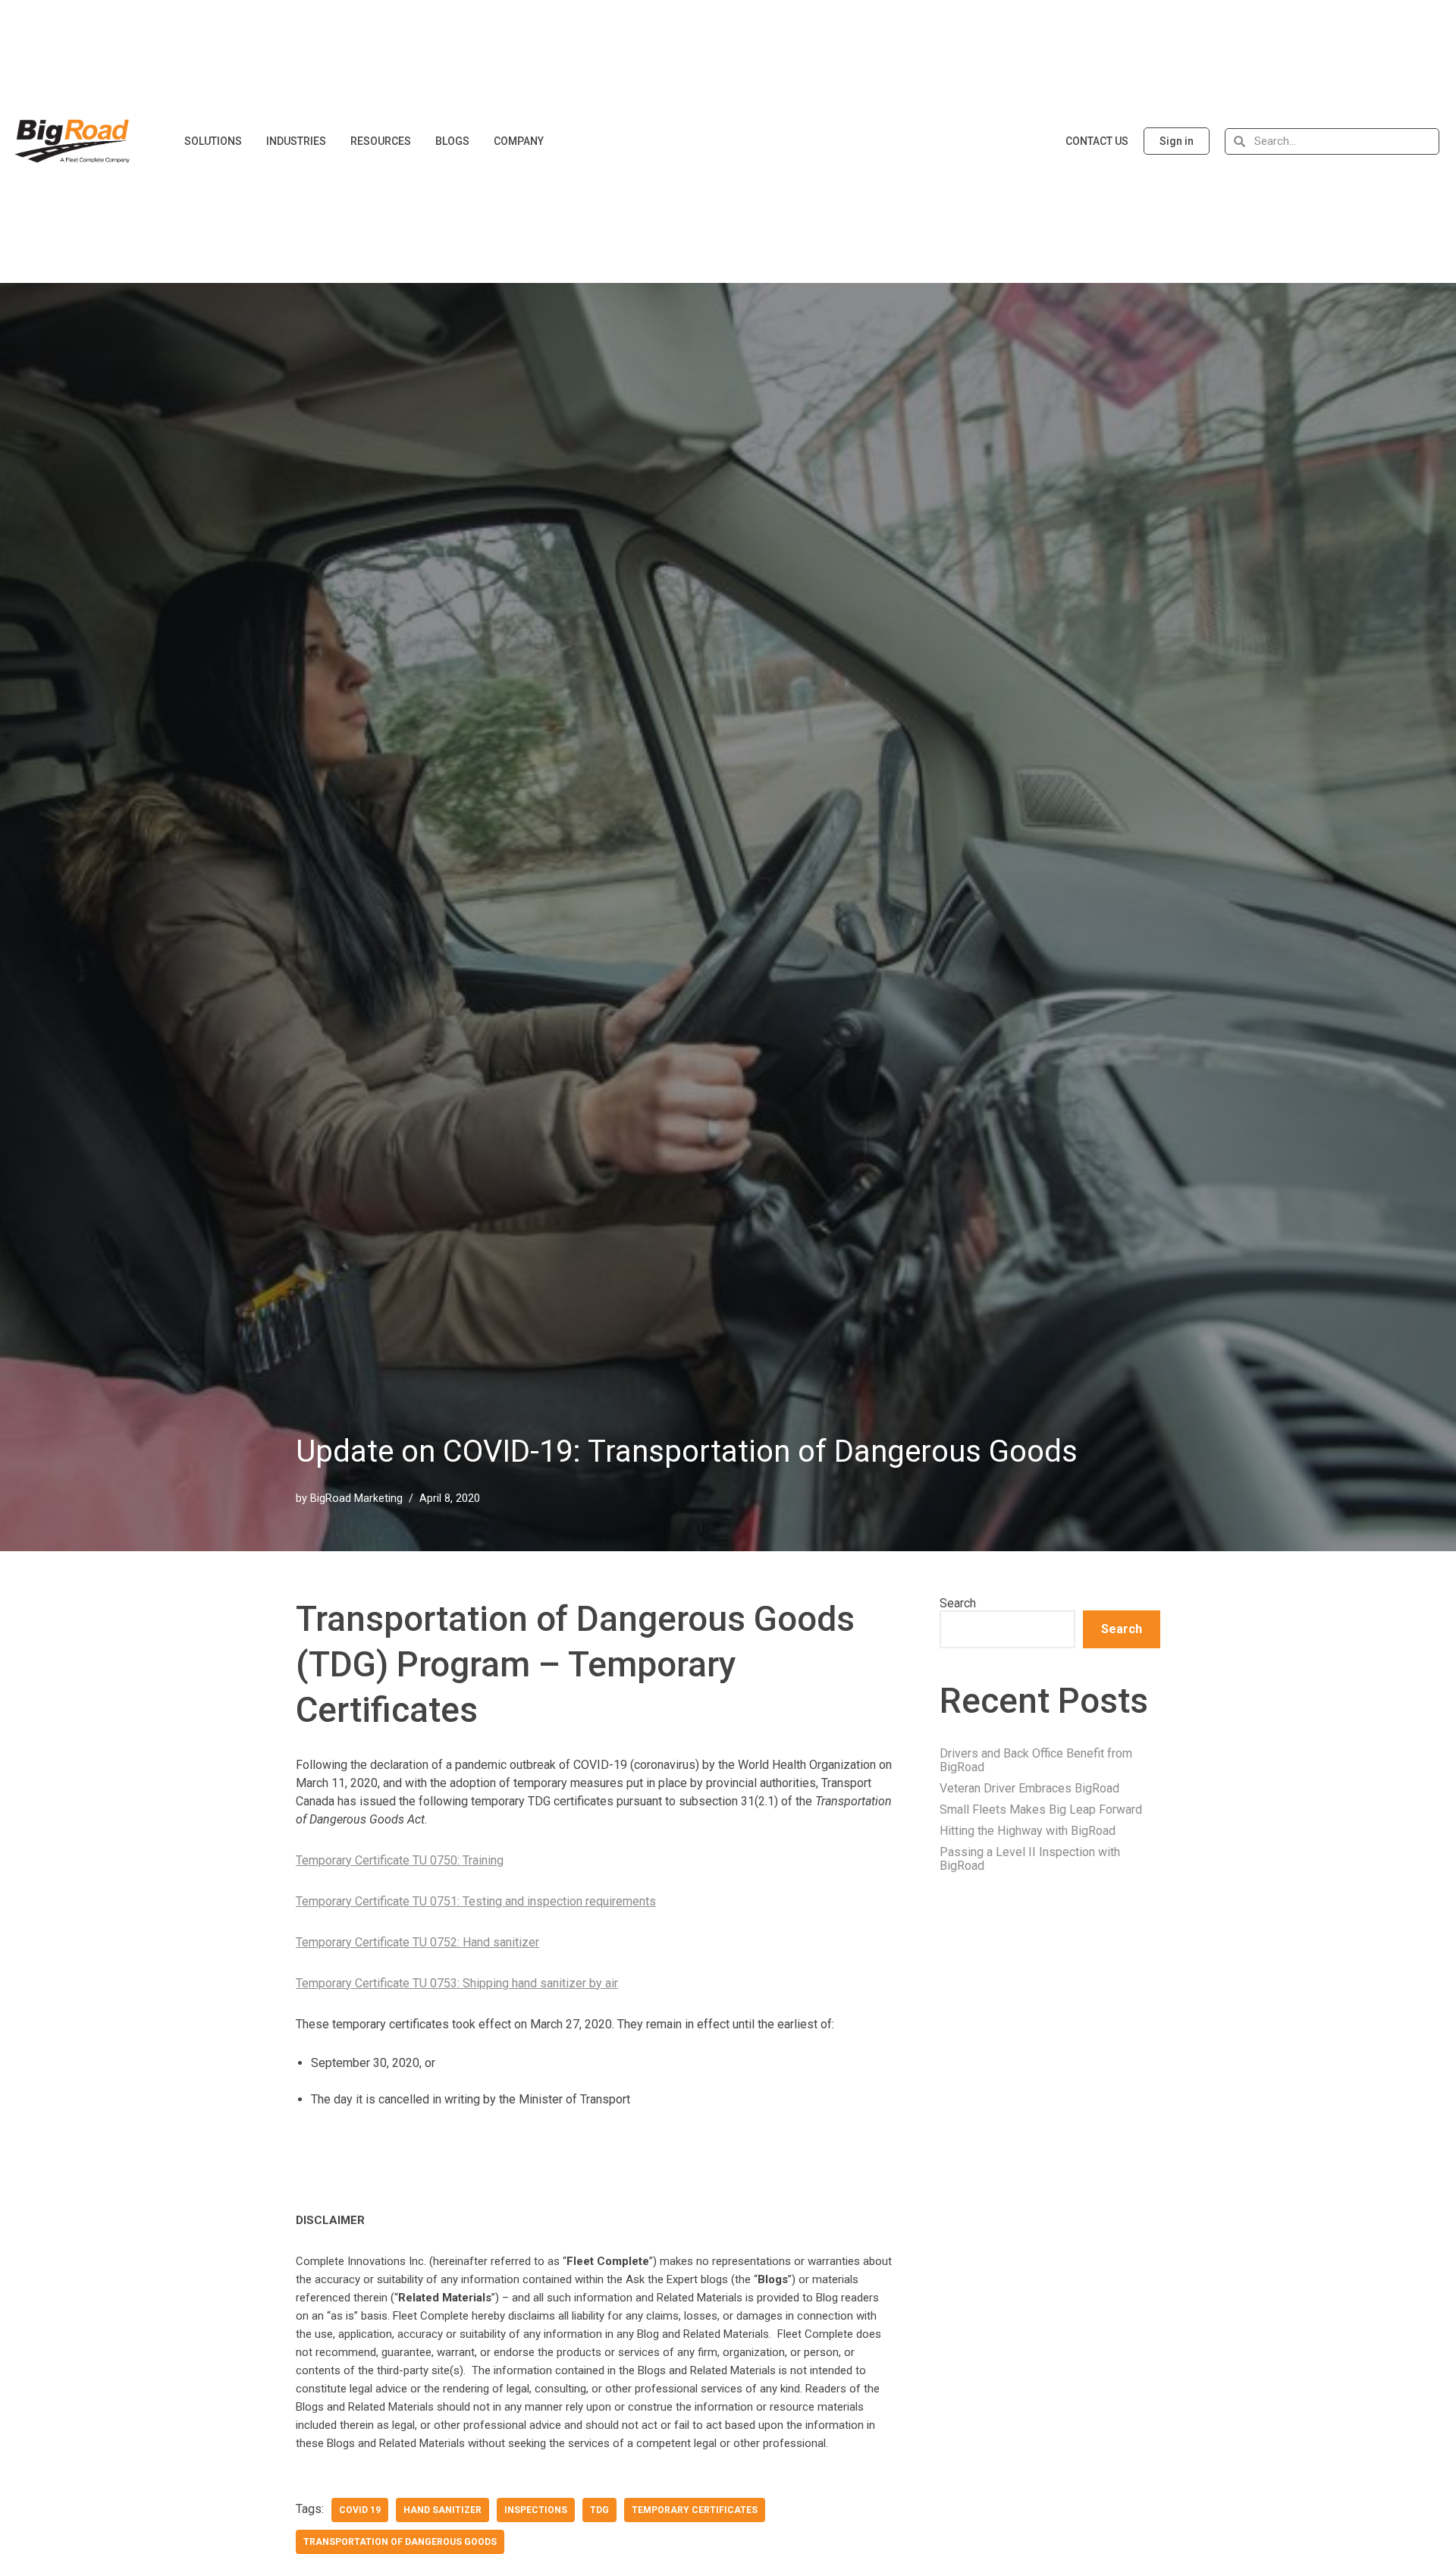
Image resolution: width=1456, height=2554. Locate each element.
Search (958, 1604)
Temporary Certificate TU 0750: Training (400, 1860)
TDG (599, 2510)
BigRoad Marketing (356, 1498)
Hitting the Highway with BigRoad (1028, 1831)
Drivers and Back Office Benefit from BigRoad (1036, 1760)
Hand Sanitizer (442, 2510)
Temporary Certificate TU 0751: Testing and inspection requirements (476, 1901)
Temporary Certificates (695, 2510)
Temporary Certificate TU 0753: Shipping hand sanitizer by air (457, 1983)
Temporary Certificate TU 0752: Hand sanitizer (417, 1942)
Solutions (213, 141)
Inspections (536, 2510)
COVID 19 (360, 2510)
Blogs (452, 141)
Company (519, 141)
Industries (296, 141)
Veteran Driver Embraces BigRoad (1029, 1788)
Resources (381, 141)
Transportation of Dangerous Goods (400, 2542)
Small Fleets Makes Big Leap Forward (1041, 1809)
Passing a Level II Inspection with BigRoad (1030, 1859)
